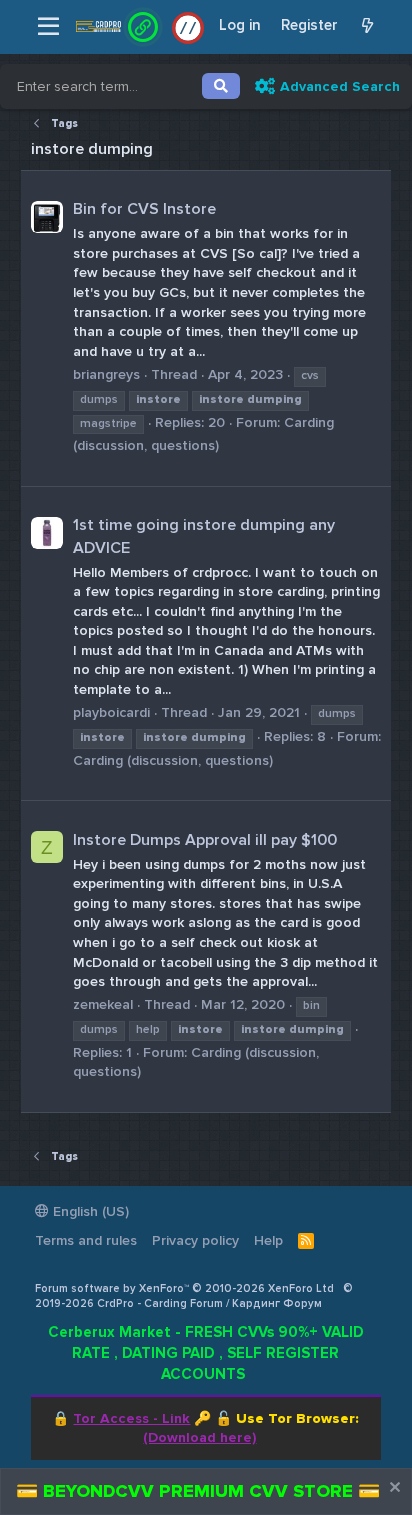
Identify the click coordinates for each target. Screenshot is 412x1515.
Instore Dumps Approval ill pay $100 (205, 840)
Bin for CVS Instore (144, 209)
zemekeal (103, 1004)
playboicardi (111, 712)
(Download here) (199, 1437)
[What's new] (367, 26)
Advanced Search (340, 86)
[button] (48, 27)
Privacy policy (195, 1240)
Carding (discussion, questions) (173, 760)
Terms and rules (86, 1240)
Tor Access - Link (131, 1418)
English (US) (89, 1211)
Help (268, 1240)
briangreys (106, 374)
